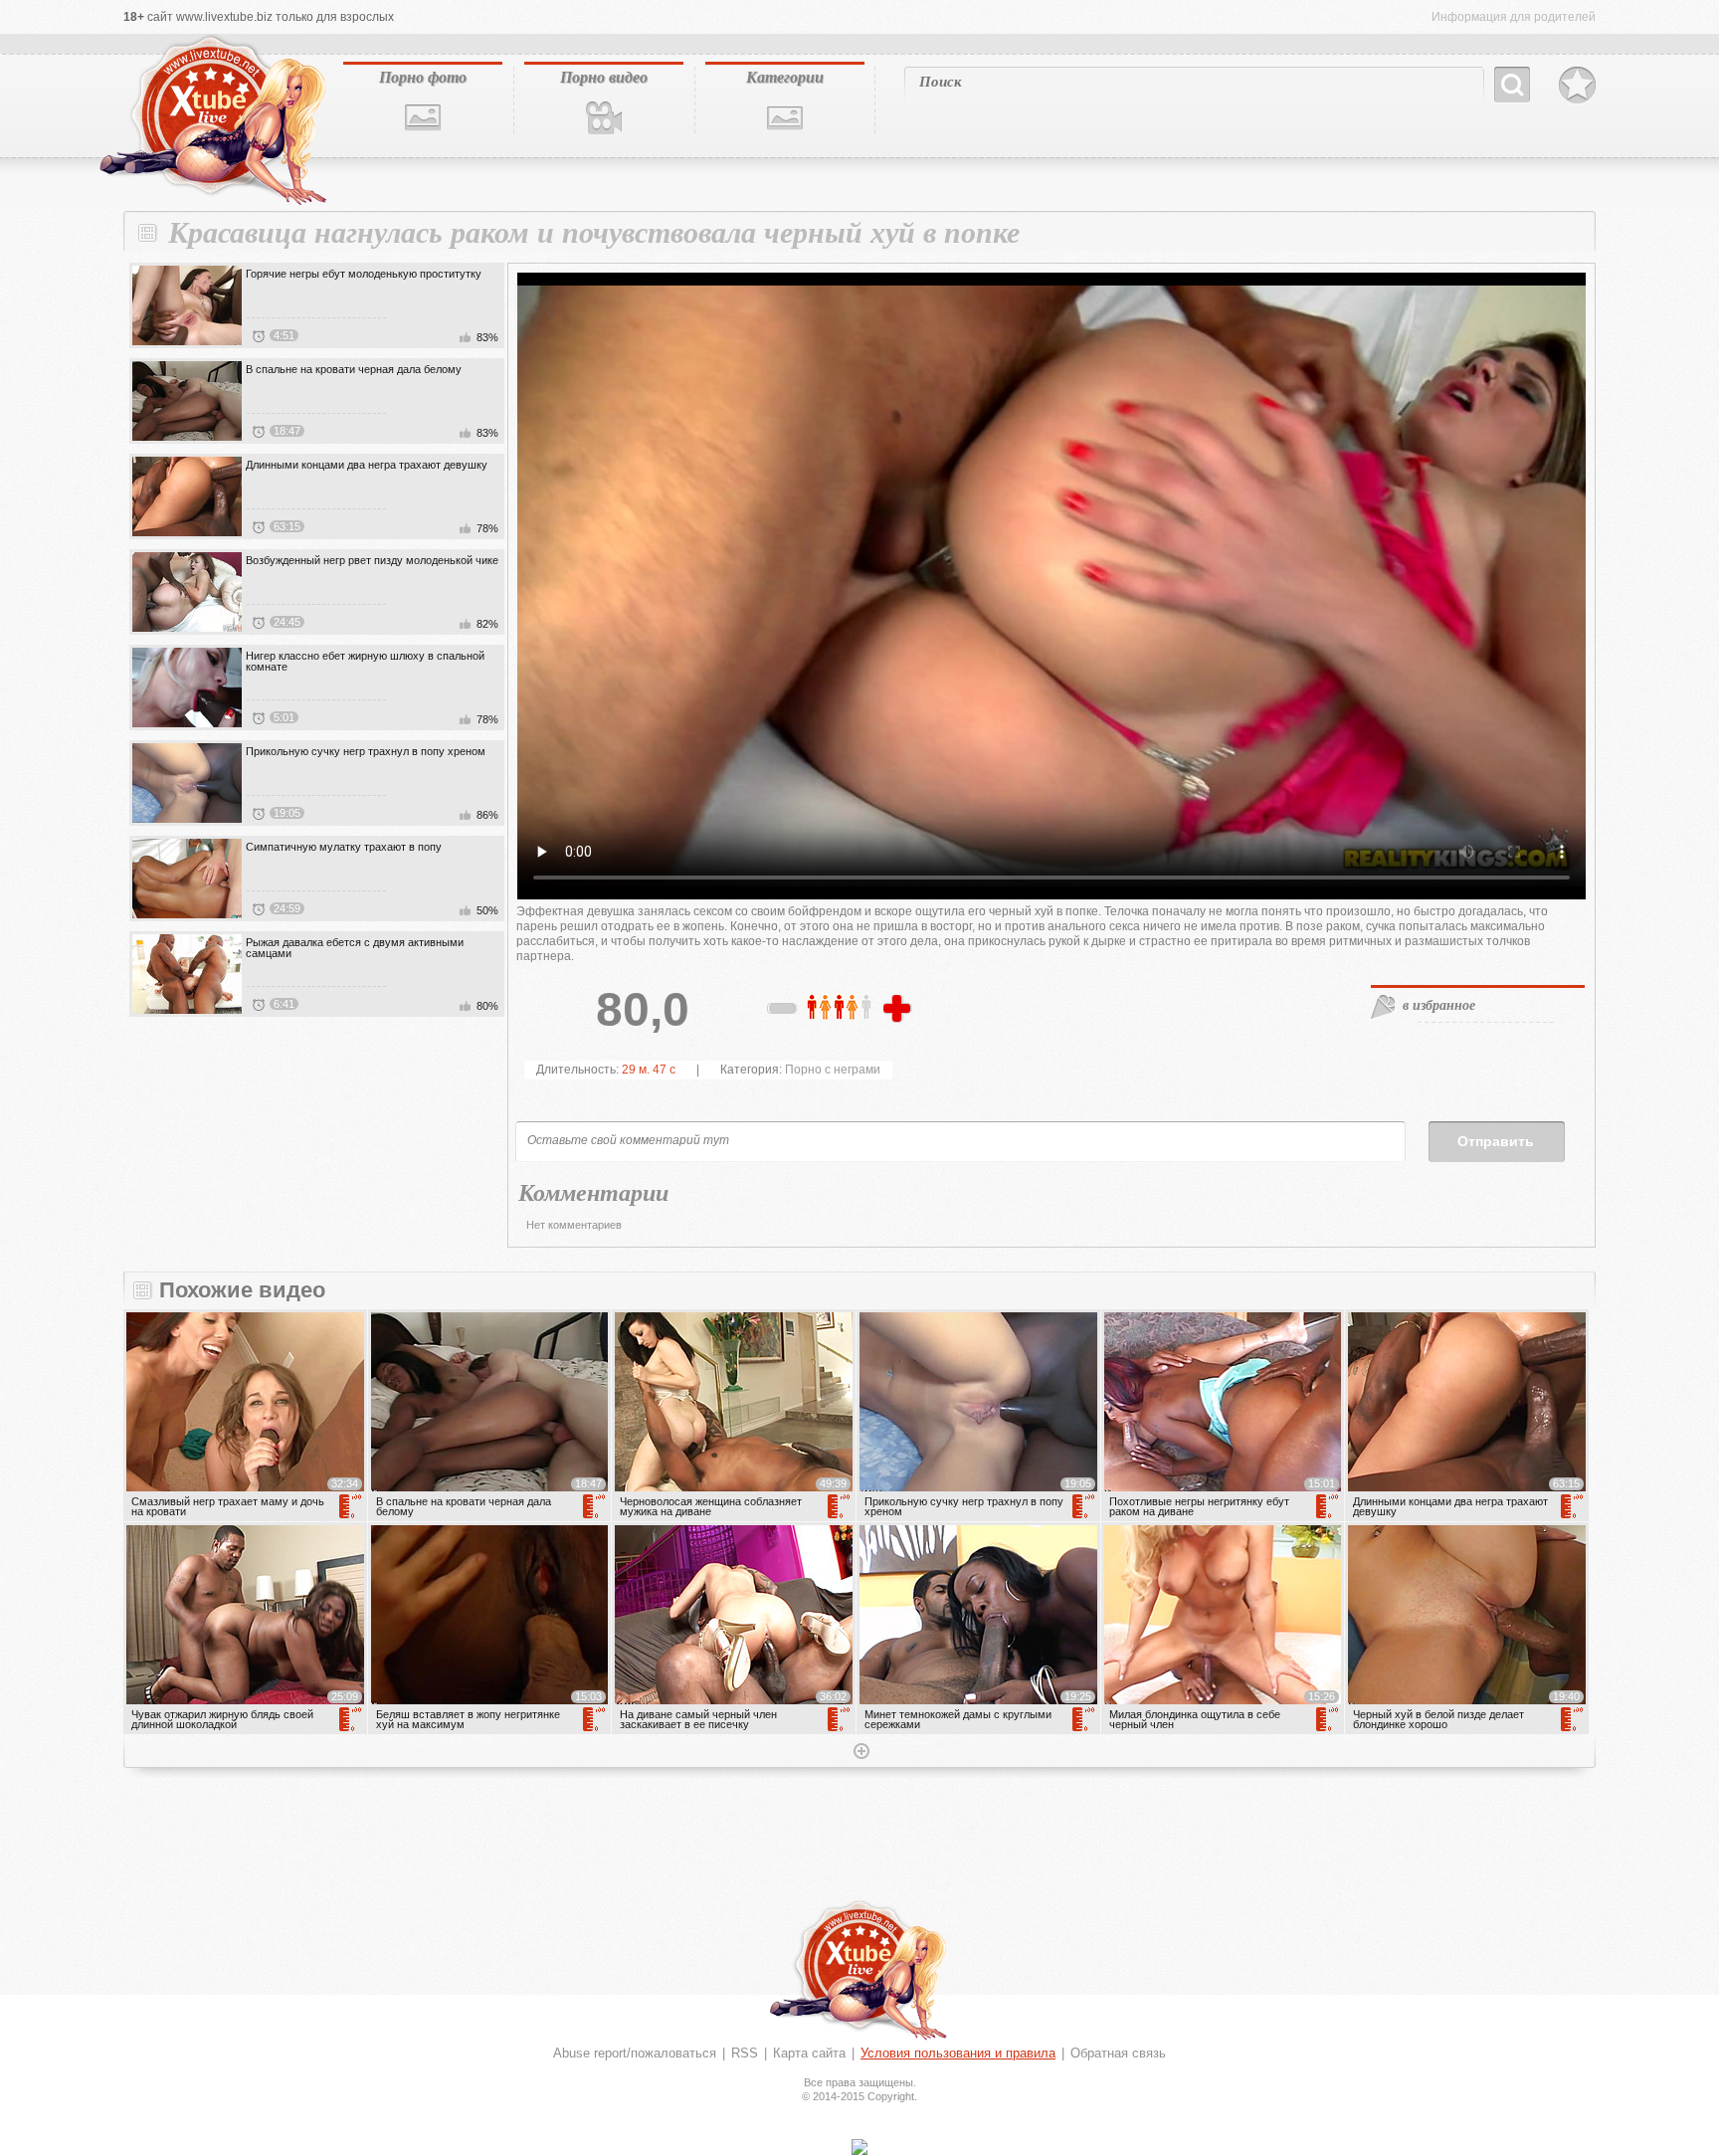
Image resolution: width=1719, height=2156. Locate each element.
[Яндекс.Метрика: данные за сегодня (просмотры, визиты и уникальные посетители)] (859, 2147)
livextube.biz (211, 120)
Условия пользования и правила (958, 2053)
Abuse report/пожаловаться (635, 2053)
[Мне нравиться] (899, 1010)
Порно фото (423, 77)
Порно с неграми (833, 1070)
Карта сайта (809, 2053)
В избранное (1577, 86)
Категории (785, 77)
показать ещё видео (859, 1753)
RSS (745, 2053)
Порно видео (604, 77)
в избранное (1439, 1005)
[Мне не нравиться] (783, 1012)
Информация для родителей (1514, 17)
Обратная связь (1118, 2053)
